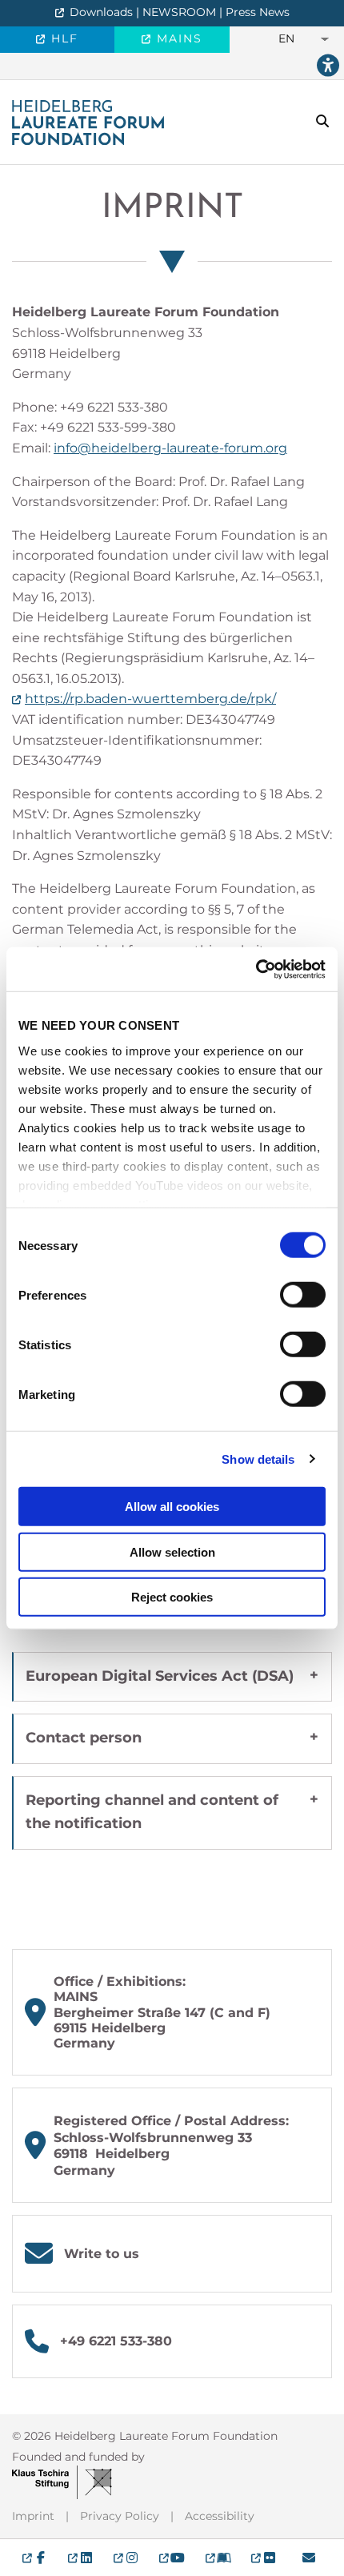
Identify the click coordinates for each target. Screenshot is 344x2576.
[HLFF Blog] (218, 2558)
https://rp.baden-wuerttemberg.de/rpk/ (150, 699)
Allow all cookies (172, 1507)
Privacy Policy (120, 2516)
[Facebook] (35, 2558)
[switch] (303, 1295)
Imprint (172, 209)
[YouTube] (172, 2558)
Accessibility (220, 2516)
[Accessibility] (328, 66)
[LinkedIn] (80, 2558)
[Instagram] (126, 2558)
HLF (62, 38)
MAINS (177, 38)
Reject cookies (172, 1597)
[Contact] (309, 2558)
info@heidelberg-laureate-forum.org (170, 448)
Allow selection (172, 1551)
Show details (258, 1459)
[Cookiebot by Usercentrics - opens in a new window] (256, 969)
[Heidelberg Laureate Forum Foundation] (88, 121)
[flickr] (264, 2558)
